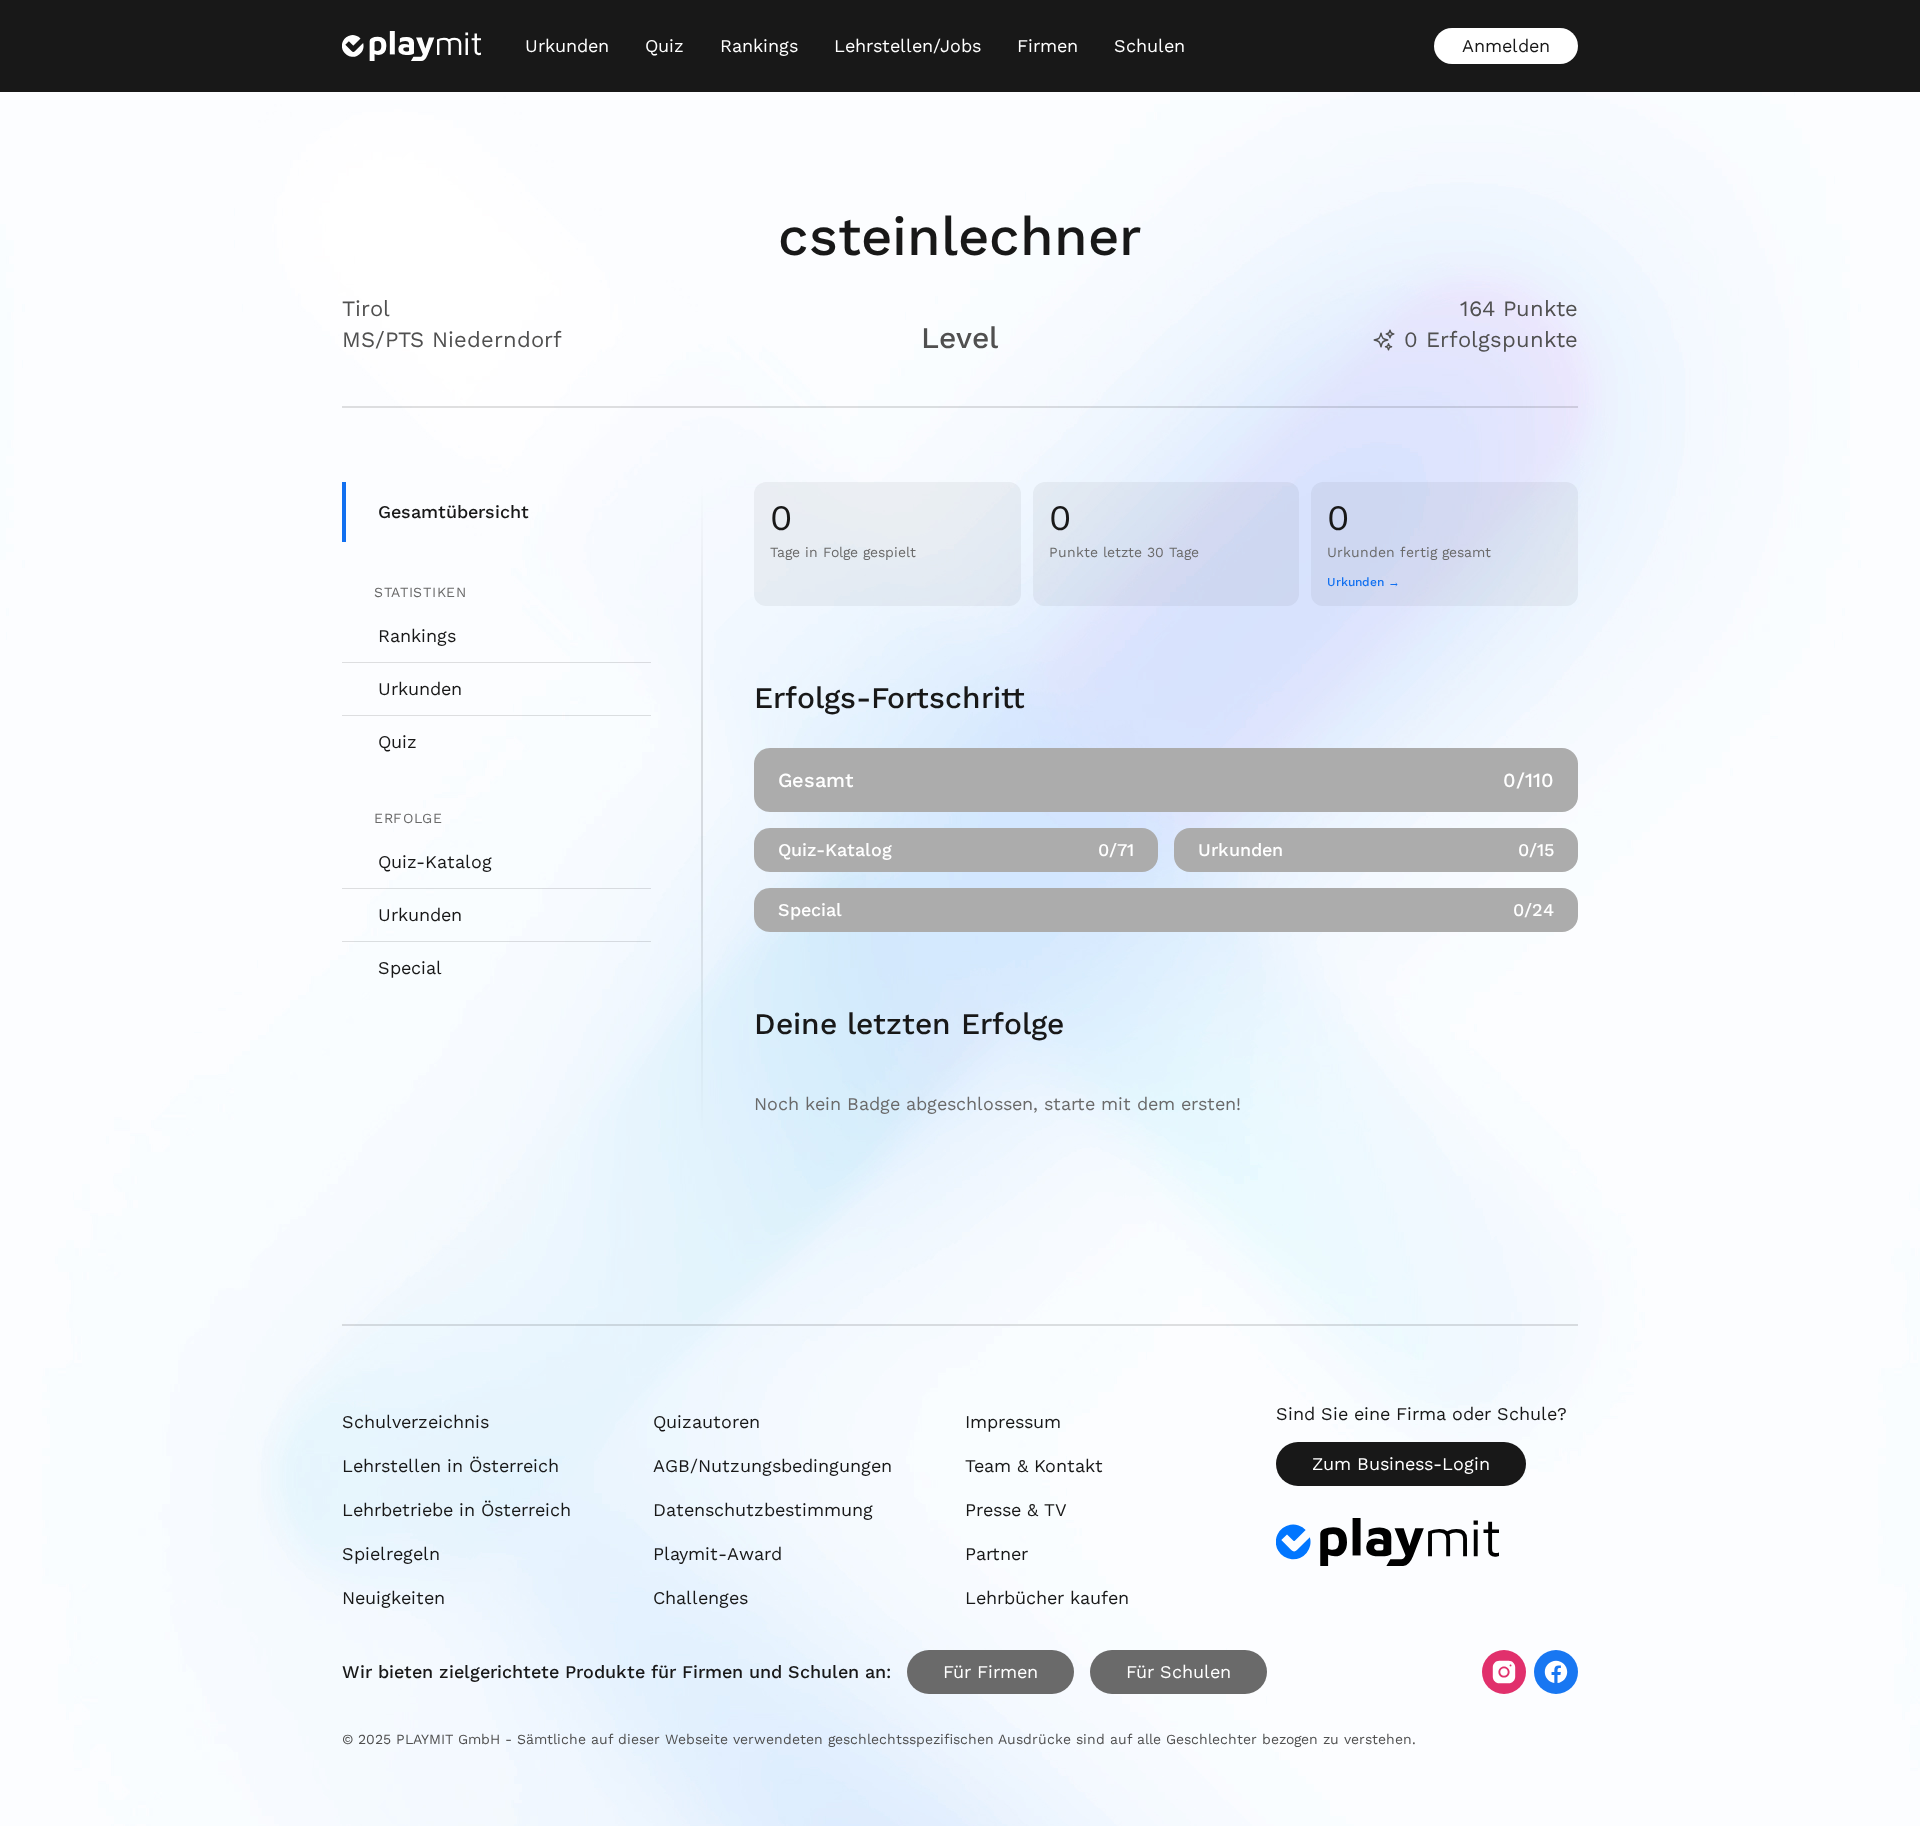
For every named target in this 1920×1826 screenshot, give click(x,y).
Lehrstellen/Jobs (907, 45)
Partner (996, 1553)
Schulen (1149, 45)
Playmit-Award (717, 1553)
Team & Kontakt (1034, 1465)
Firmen (1047, 45)
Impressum (1013, 1421)
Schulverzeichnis (415, 1421)
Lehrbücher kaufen (1047, 1597)
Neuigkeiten (393, 1597)
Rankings (759, 45)
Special (410, 967)
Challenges (700, 1597)
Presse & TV (1016, 1509)
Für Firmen (990, 1671)
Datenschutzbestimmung (763, 1509)
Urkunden (567, 45)
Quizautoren (706, 1421)
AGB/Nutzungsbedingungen (772, 1465)
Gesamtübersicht (453, 511)
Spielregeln (391, 1553)
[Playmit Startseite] (411, 46)
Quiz (664, 45)
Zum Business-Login (1401, 1463)
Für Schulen (1178, 1671)
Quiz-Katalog (435, 861)
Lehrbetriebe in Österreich (456, 1509)
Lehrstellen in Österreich (450, 1465)
